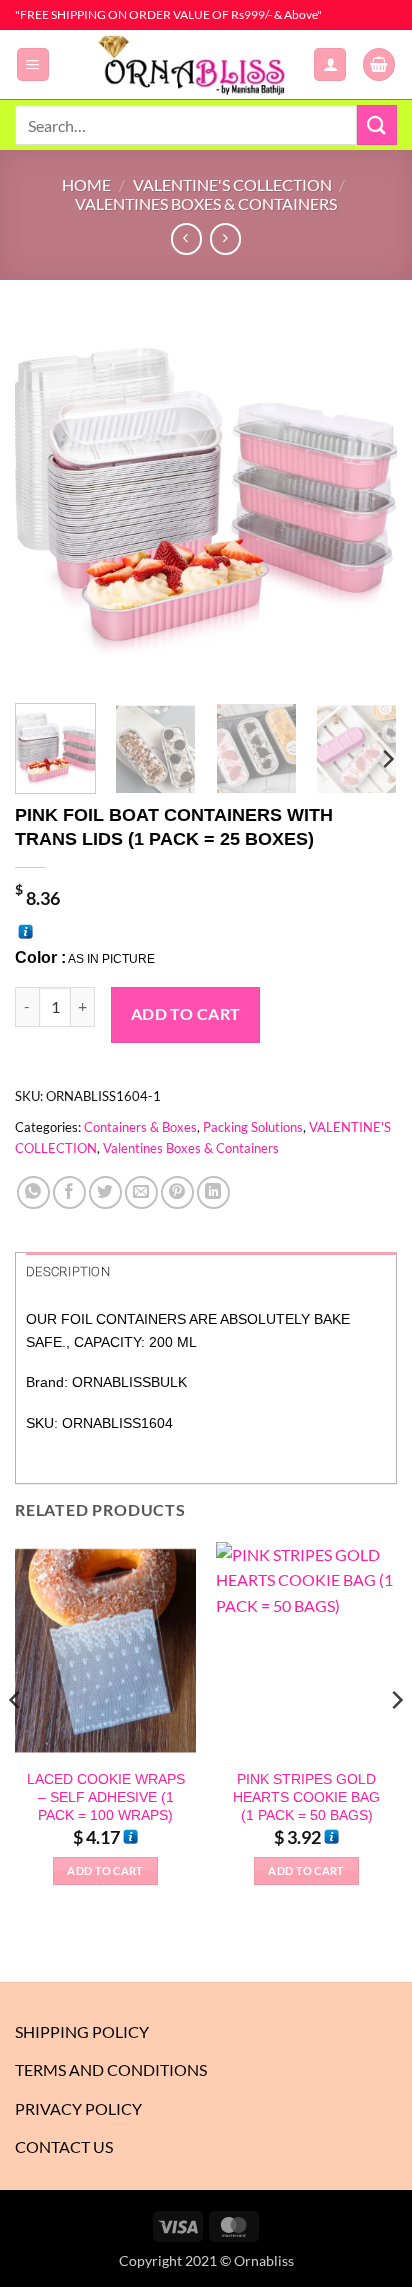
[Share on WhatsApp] (33, 1192)
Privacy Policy (78, 2108)
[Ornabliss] (198, 65)
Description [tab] (68, 1271)
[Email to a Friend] (141, 1192)
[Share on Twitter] (105, 1192)
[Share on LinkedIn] (213, 1192)
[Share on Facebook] (69, 1192)
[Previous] (48, 489)
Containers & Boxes (140, 1127)
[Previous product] (225, 238)
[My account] (330, 64)
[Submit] (377, 124)
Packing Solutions (253, 1127)
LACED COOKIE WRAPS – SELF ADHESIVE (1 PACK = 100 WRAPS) (106, 1797)
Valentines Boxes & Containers (206, 203)
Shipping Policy (82, 2031)
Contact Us (64, 2146)
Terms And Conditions (111, 2069)
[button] (33, 64)
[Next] (364, 489)
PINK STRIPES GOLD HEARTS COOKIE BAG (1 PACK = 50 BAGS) (306, 1797)
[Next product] (186, 238)
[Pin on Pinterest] (177, 1192)
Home (86, 184)
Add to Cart (186, 1014)
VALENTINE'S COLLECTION (232, 184)
